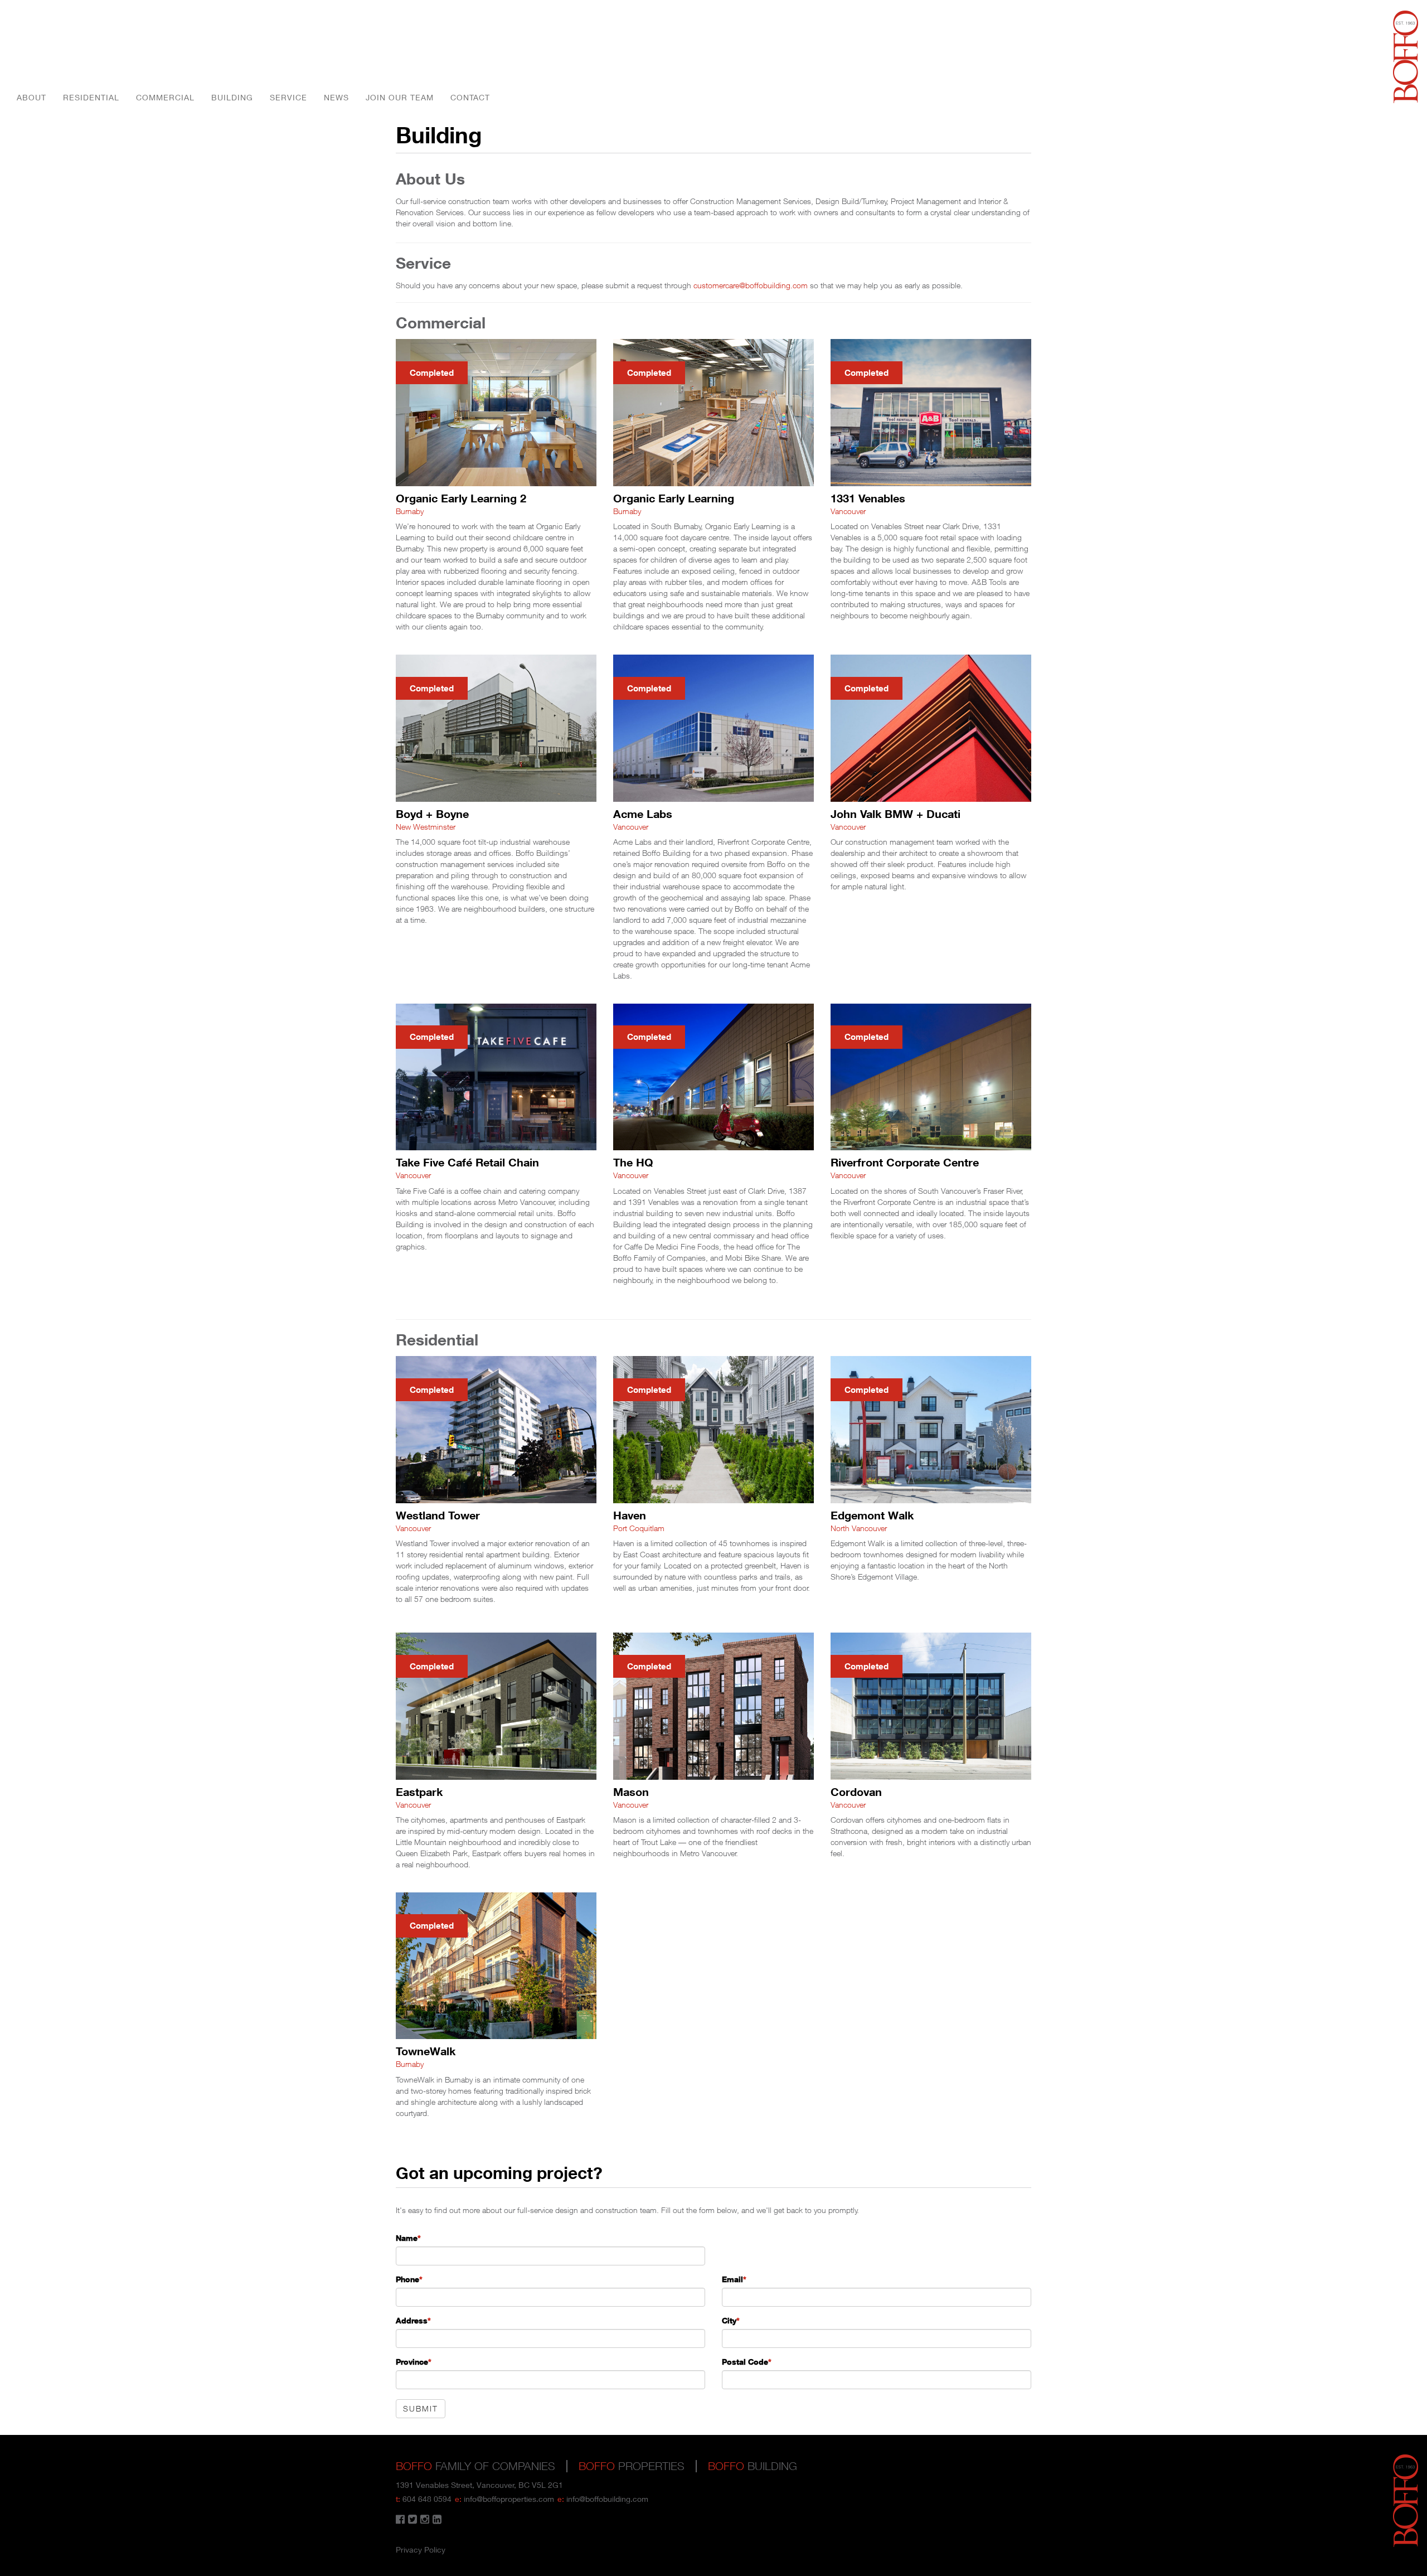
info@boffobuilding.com (607, 2499)
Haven (630, 1515)
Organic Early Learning (674, 498)
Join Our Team (400, 97)
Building (232, 97)
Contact (470, 97)
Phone (409, 2279)
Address (413, 2320)
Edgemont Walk (872, 1515)
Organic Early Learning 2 (461, 498)
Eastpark (419, 1791)
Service (288, 97)
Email (734, 2279)
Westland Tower (438, 1515)
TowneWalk (426, 2051)
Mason (631, 1791)
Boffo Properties (1406, 57)
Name (408, 2238)
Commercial (165, 97)
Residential (91, 97)
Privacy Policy (421, 2550)
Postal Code (747, 2362)
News (336, 97)
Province (414, 2362)
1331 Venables (868, 498)
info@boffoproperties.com (509, 2499)
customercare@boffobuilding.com (751, 285)
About (31, 97)
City (731, 2320)
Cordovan (856, 1791)
